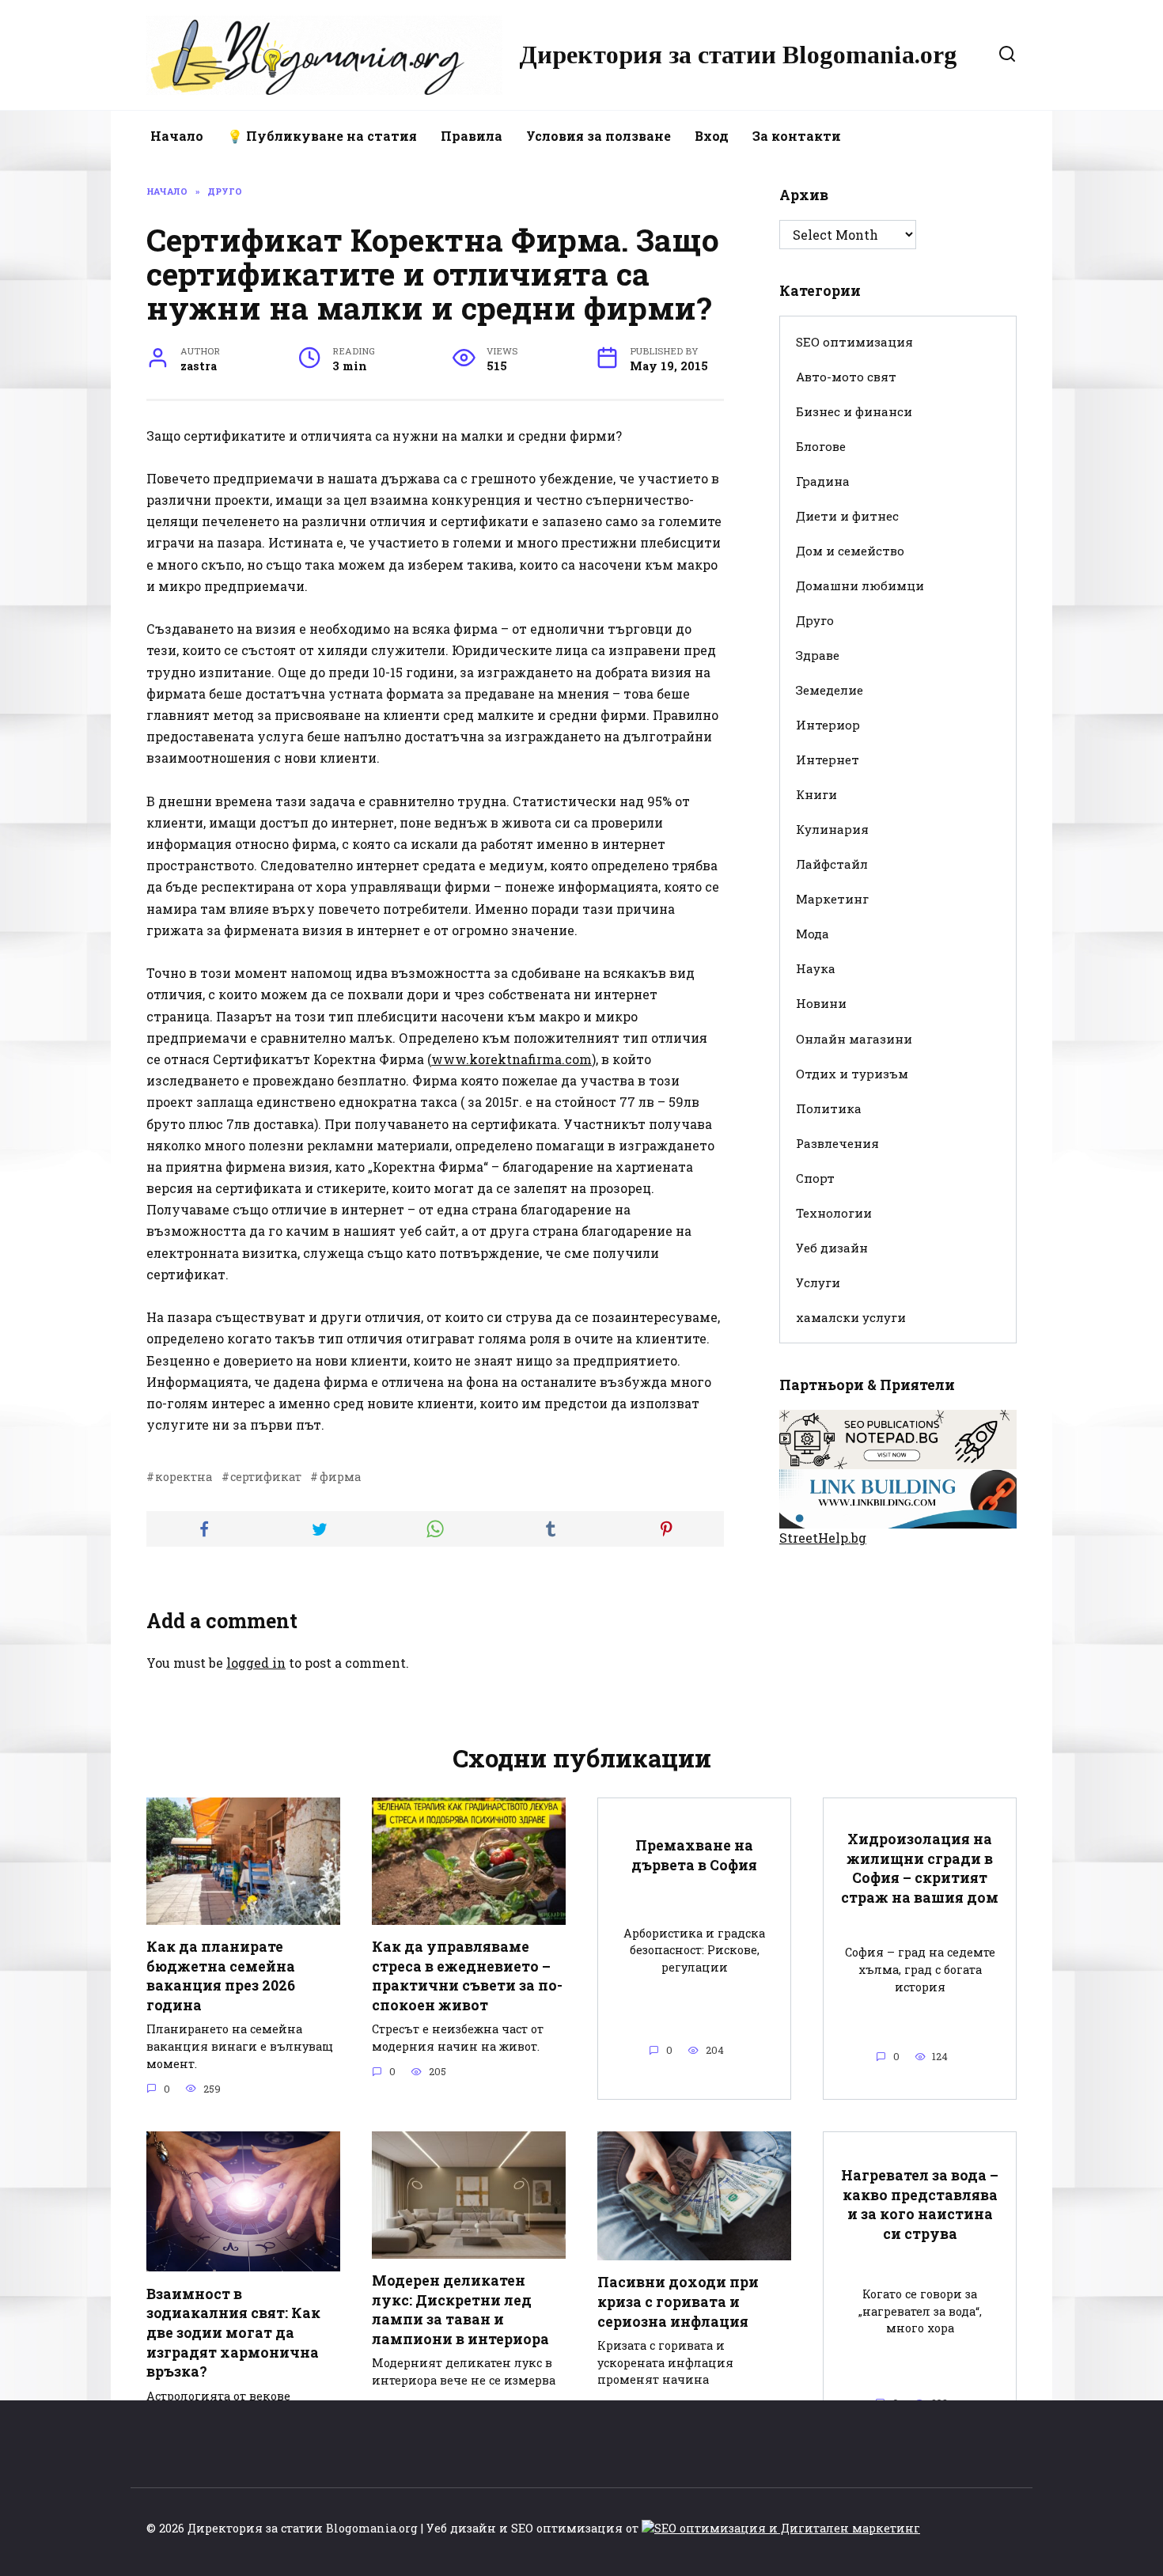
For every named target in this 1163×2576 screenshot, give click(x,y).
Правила (472, 136)
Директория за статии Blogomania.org (738, 55)
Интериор (828, 725)
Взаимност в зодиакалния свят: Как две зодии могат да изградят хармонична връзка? (233, 2332)
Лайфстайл (832, 864)
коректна (184, 1477)
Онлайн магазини (854, 1039)
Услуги (818, 1282)
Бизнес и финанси (854, 411)
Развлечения (837, 1143)
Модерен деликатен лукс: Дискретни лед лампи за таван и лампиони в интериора (460, 2310)
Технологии (834, 1213)
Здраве (818, 655)
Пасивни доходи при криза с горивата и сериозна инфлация (678, 2301)
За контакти (797, 136)
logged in (256, 1663)
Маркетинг (832, 899)
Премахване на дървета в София (694, 1855)
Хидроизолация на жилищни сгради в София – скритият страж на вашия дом (920, 1868)
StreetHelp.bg (823, 1538)
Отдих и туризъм (852, 1074)
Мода (813, 934)
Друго (815, 620)
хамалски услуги (851, 1317)
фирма (340, 1477)
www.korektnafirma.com (511, 1059)
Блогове (821, 446)
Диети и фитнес (847, 516)
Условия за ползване (599, 136)
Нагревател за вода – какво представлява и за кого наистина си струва (920, 2205)
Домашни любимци (860, 585)
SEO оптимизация (854, 342)
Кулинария (832, 829)
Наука (816, 968)
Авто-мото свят (846, 377)
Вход (712, 136)
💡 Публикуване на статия (322, 136)
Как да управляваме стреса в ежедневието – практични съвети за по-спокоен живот (467, 1976)
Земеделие (830, 690)
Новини (821, 1003)
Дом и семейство (850, 551)
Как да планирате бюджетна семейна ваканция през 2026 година (221, 1976)
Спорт (815, 1178)
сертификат (266, 1477)
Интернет (828, 760)
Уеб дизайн (832, 1248)
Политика (829, 1108)
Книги (816, 794)
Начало (177, 136)
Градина (823, 481)
